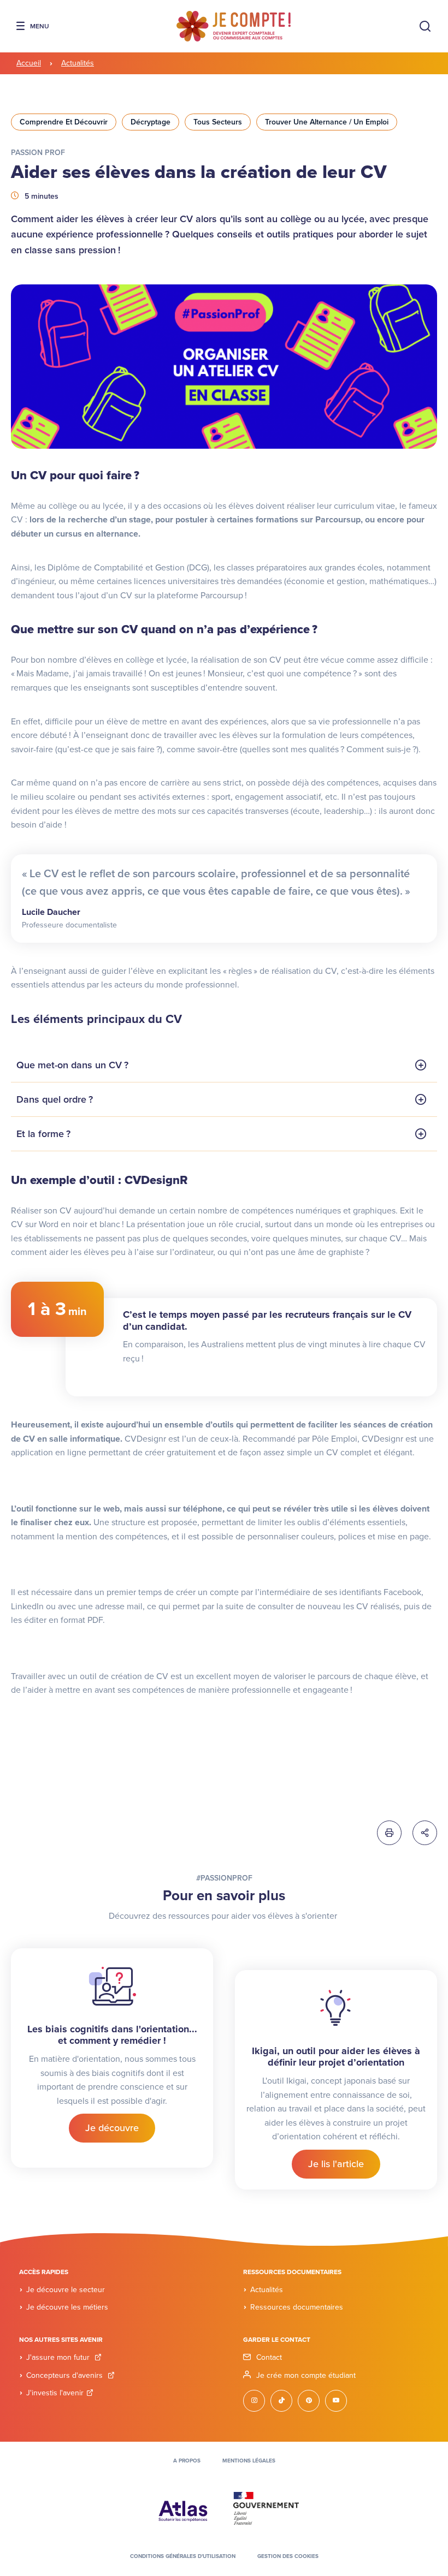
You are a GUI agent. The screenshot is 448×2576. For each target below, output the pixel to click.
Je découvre (112, 2128)
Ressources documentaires (297, 2307)
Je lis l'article (336, 2164)
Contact (269, 2357)
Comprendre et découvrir (64, 122)
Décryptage (151, 122)
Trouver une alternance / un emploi (327, 122)
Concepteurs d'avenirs (66, 2375)
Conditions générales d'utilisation (183, 2556)
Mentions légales (249, 2461)
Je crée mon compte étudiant (306, 2375)
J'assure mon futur (59, 2357)
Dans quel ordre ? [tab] (55, 1099)
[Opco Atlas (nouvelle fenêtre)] (183, 2508)
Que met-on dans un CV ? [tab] (72, 1065)
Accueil (29, 63)
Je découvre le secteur (66, 2290)
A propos (187, 2461)
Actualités (78, 63)
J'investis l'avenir (55, 2393)
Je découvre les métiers (67, 2307)
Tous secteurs (218, 122)
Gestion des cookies (288, 2556)
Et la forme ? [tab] (43, 1134)
